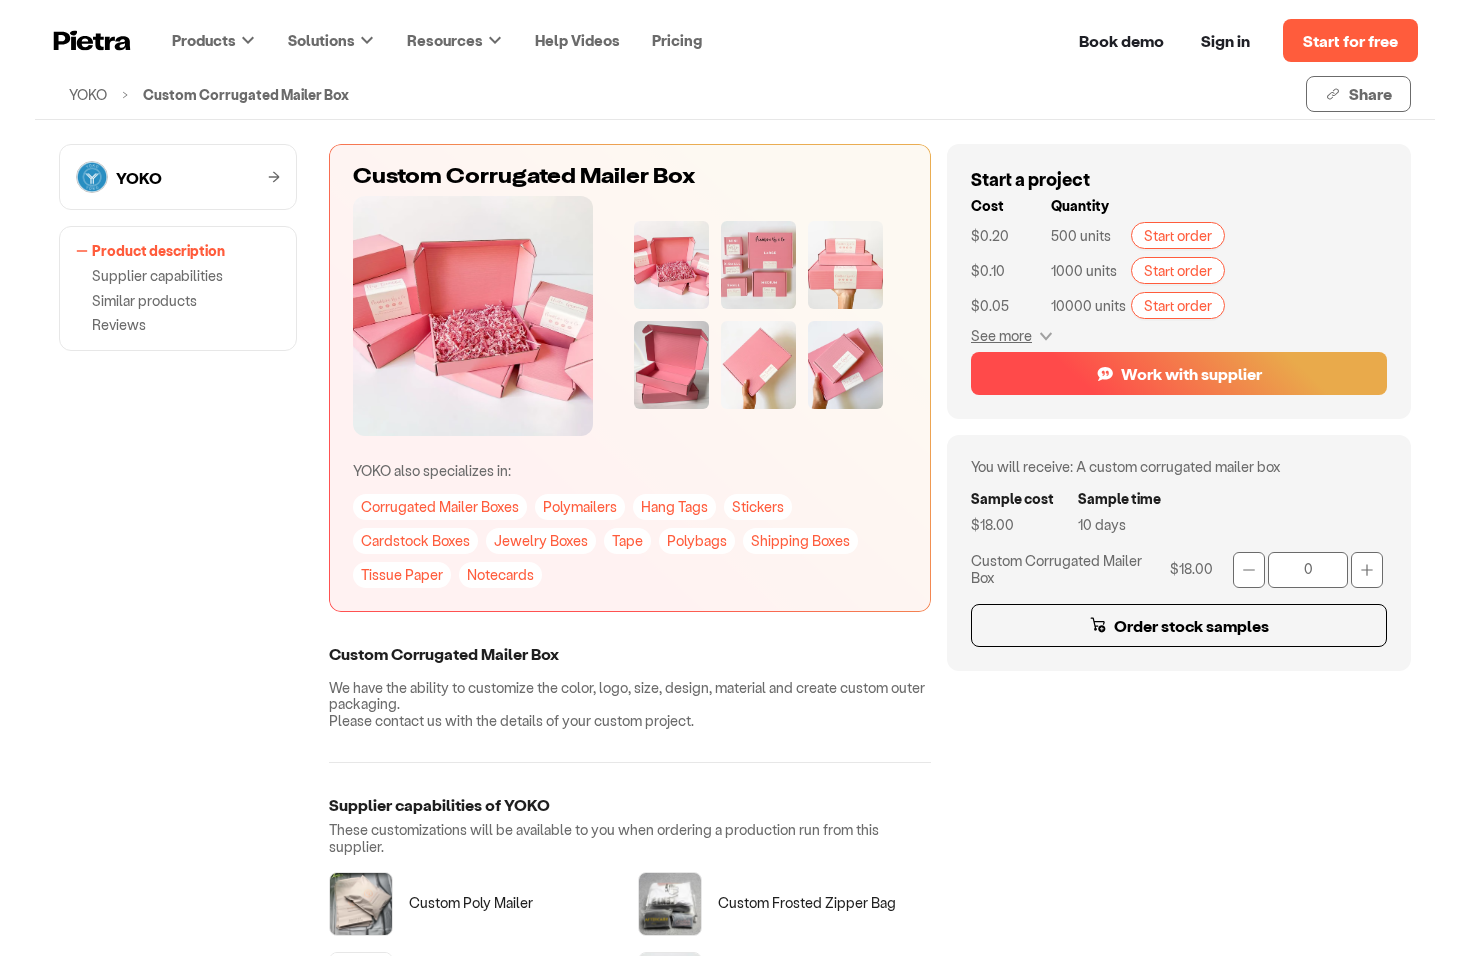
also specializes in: (432, 470)
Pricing (677, 40)
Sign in (1225, 40)
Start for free (1350, 40)
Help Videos (577, 40)
